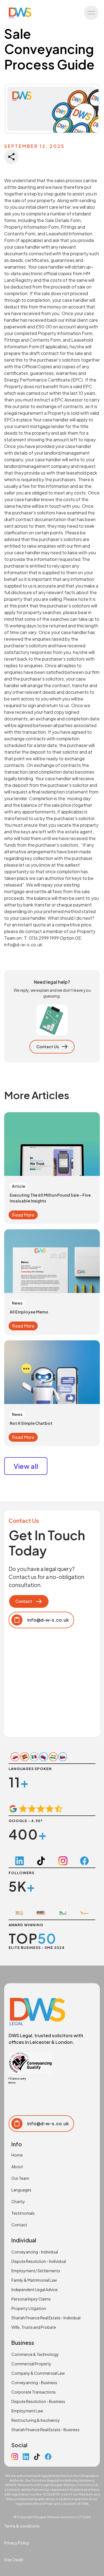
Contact (19, 2225)
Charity (18, 2201)
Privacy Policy (17, 2543)
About (17, 2167)
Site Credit (14, 2560)
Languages (21, 2190)
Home (17, 2155)
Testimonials (23, 2213)
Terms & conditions (22, 2526)
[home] (19, 13)
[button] (91, 13)
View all (26, 1466)
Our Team (20, 2178)
